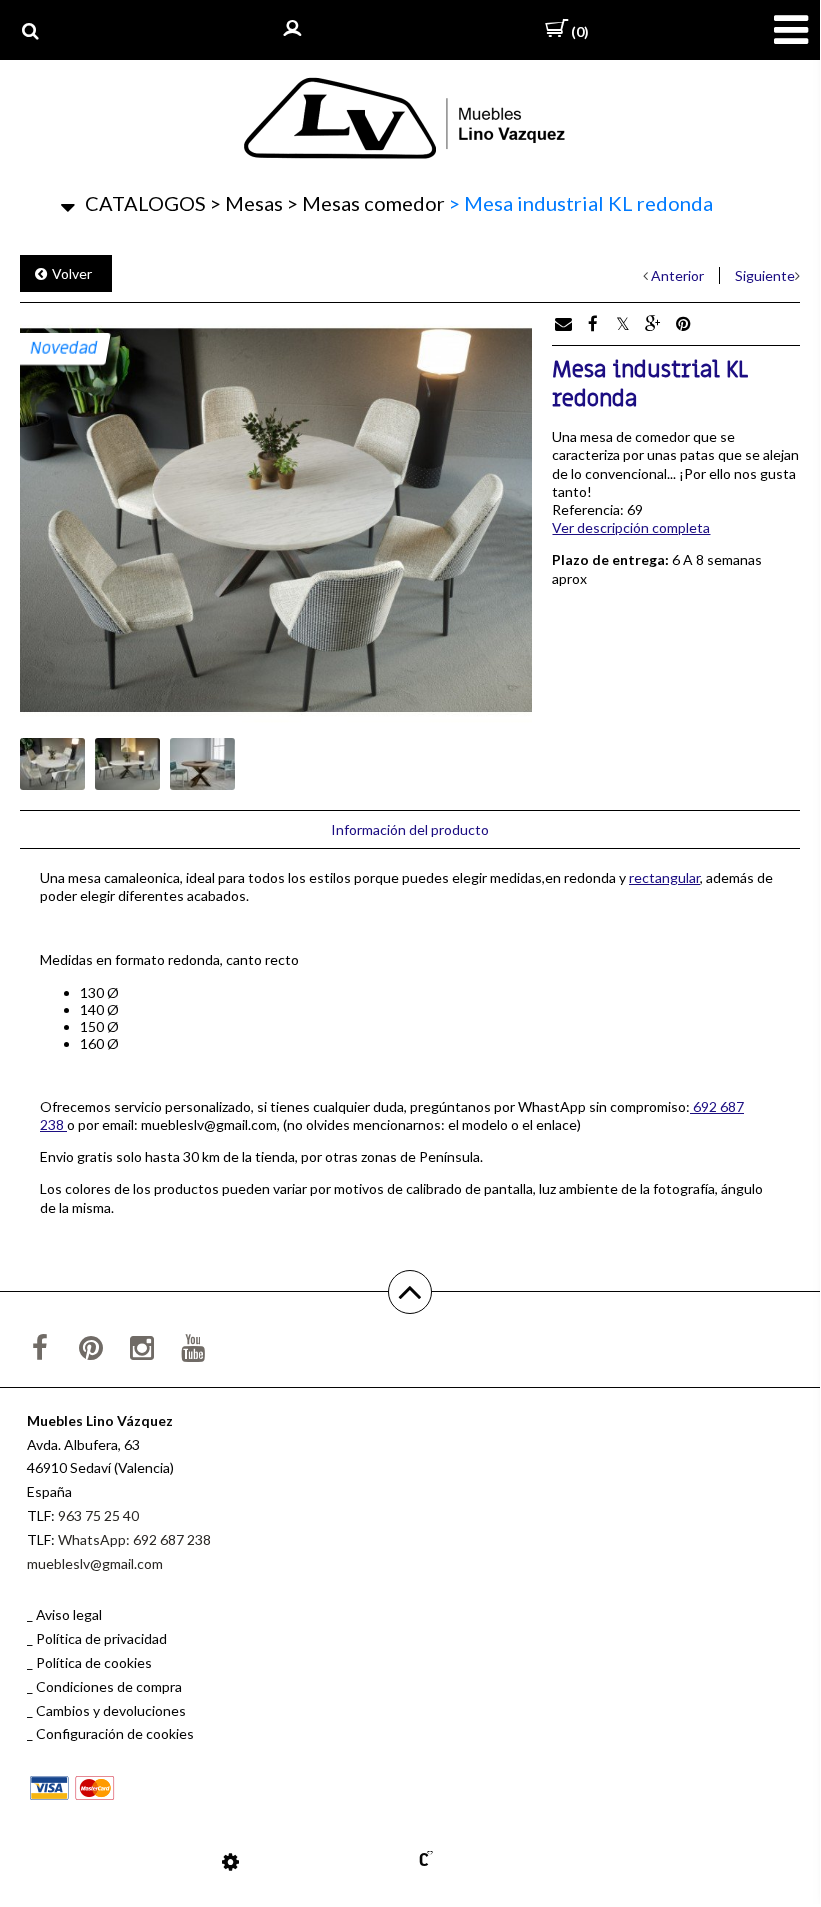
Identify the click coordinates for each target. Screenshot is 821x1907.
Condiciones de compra (109, 1686)
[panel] (230, 1861)
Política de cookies (94, 1662)
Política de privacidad (101, 1638)
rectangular (664, 877)
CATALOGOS (145, 203)
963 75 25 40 (98, 1515)
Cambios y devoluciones (111, 1710)
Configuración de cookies (115, 1733)
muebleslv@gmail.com (95, 1563)
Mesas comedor (366, 203)
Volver (72, 273)
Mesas (246, 203)
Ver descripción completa (631, 527)
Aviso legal (69, 1614)
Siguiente (765, 275)
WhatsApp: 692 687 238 (134, 1539)
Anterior (677, 275)
